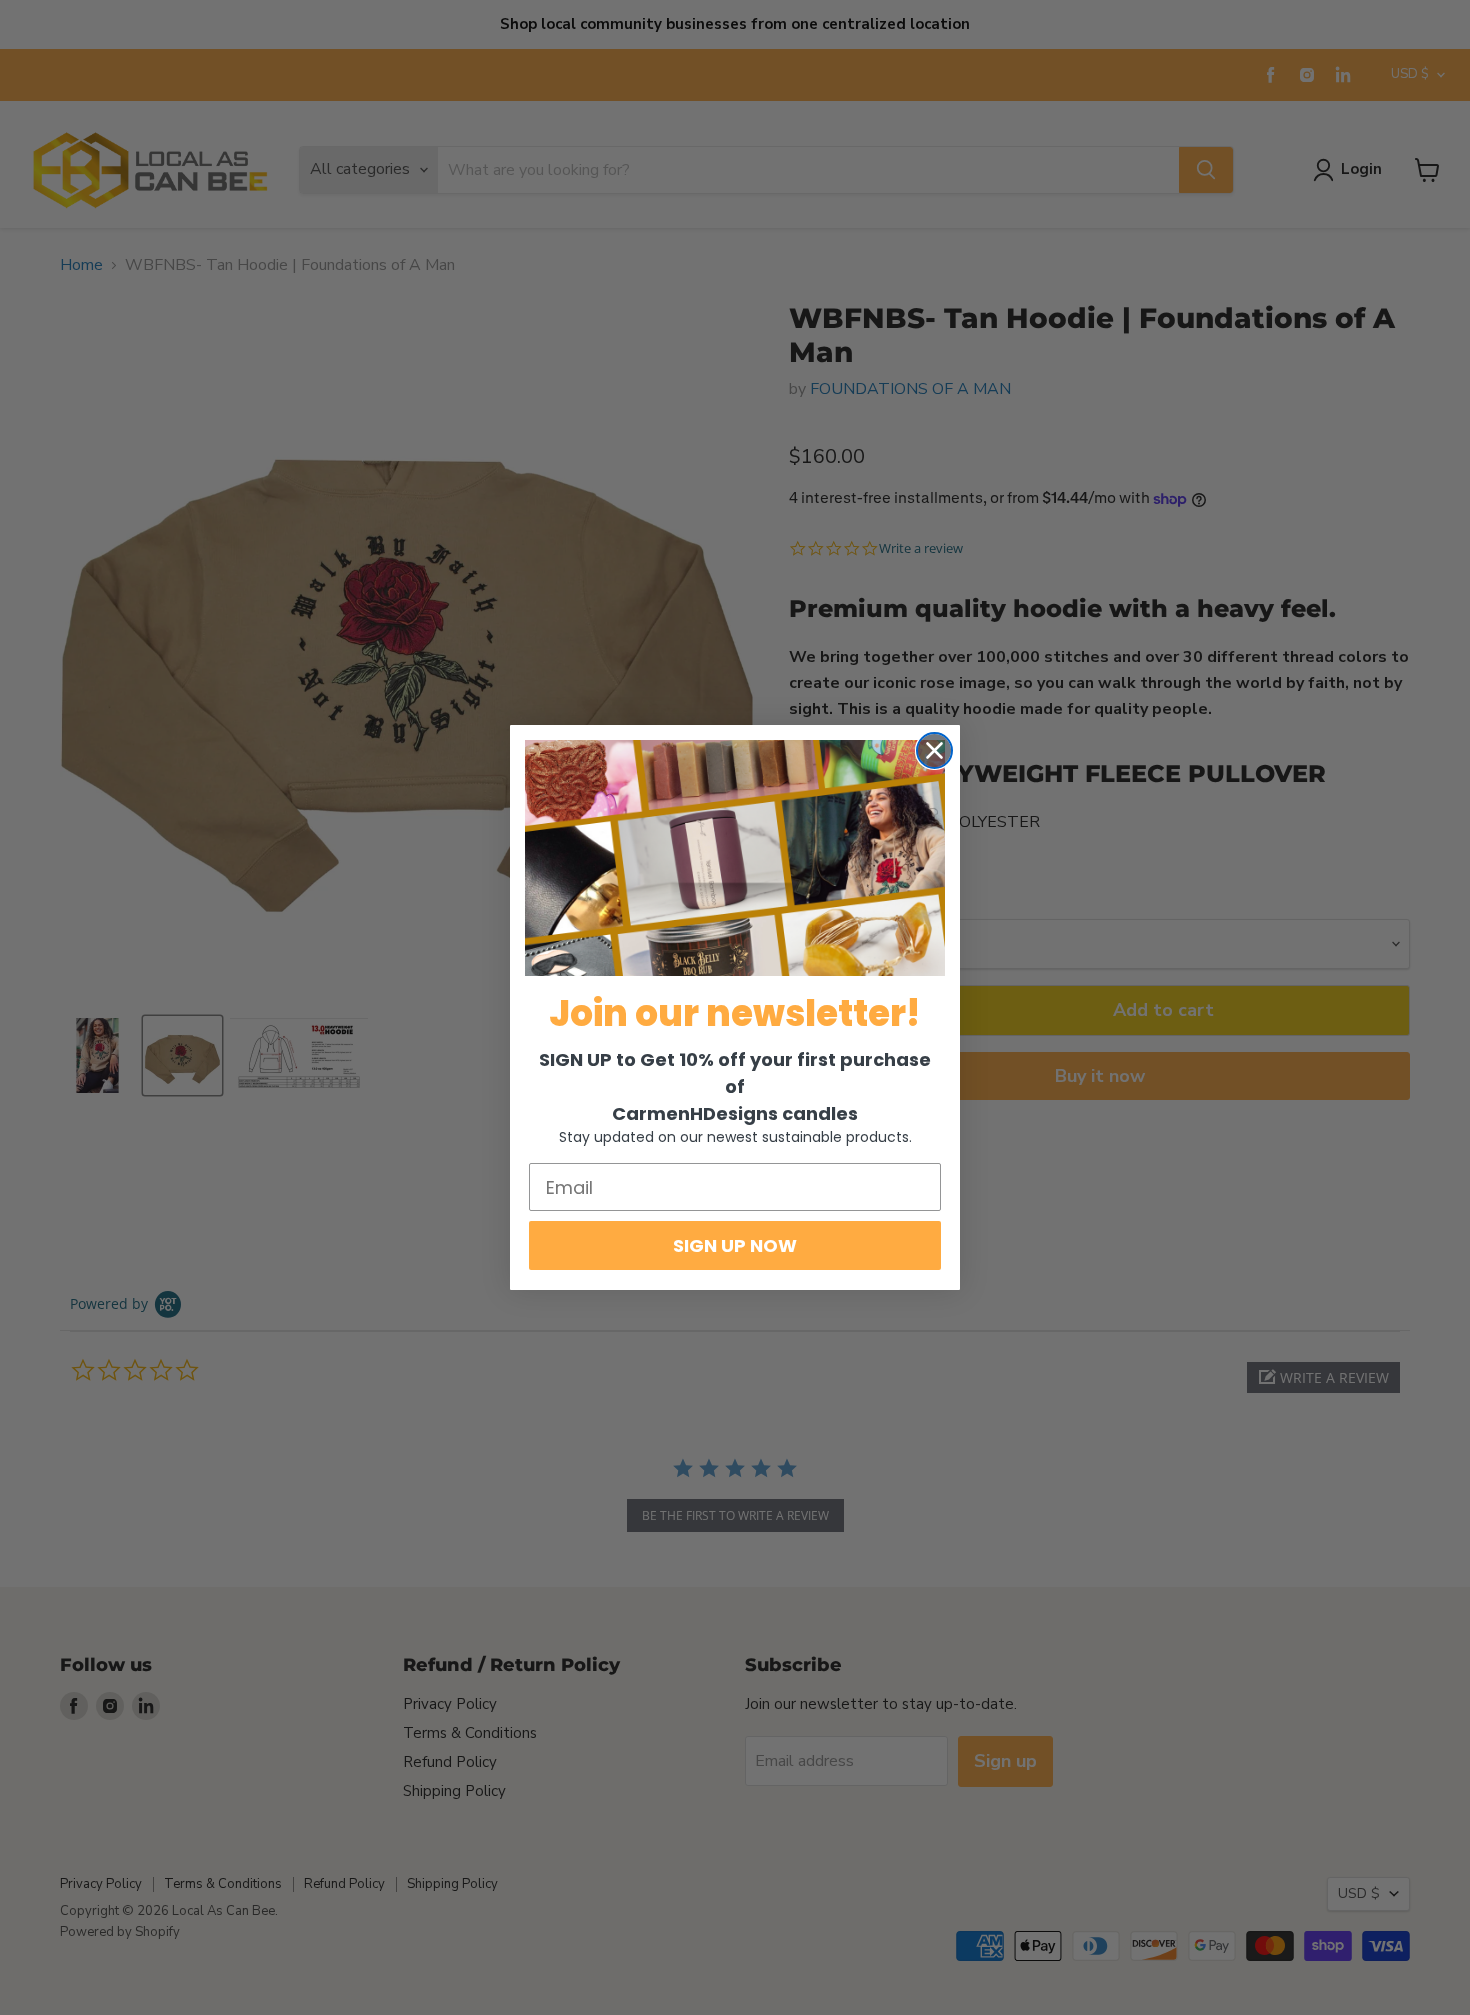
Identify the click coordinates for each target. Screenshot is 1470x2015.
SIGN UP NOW (735, 1245)
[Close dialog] (934, 750)
